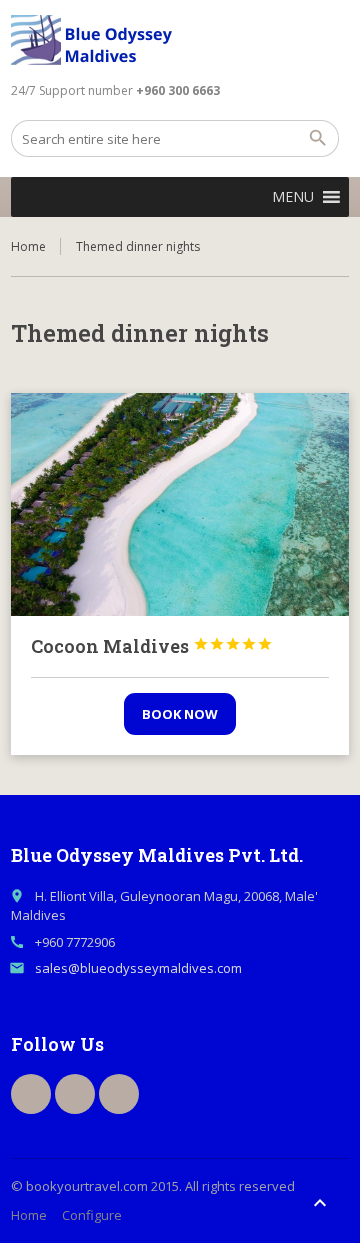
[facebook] (31, 1094)
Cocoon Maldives (152, 646)
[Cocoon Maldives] (180, 504)
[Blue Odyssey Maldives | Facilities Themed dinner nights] (97, 40)
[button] (293, 197)
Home (28, 246)
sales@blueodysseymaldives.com (138, 968)
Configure (92, 1215)
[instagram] (119, 1094)
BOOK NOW (180, 714)
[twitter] (75, 1094)
